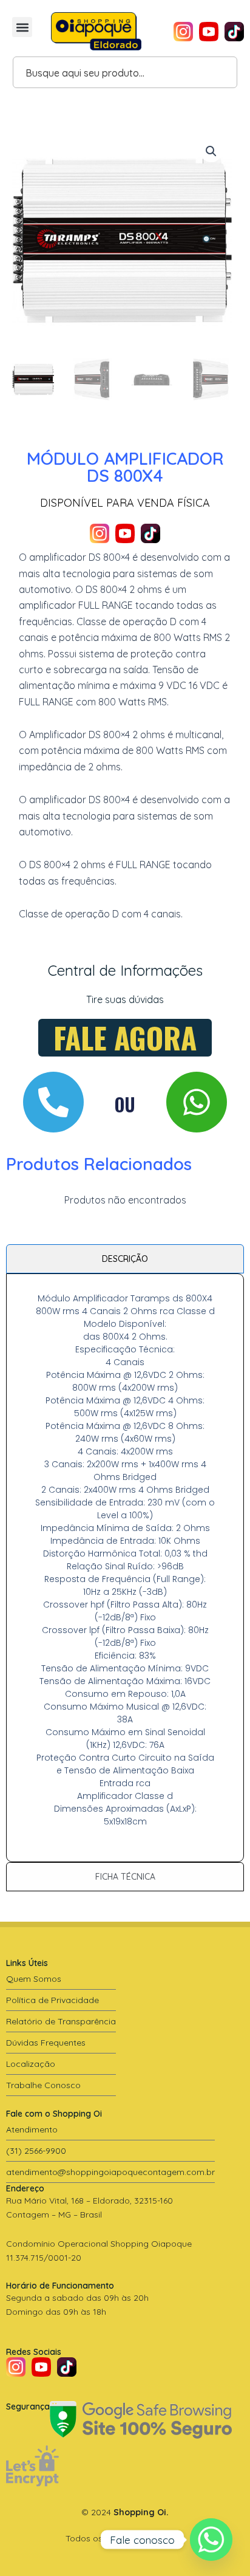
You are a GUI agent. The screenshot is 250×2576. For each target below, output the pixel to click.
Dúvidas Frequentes (46, 2043)
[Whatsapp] (211, 2540)
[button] (22, 27)
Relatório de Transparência (61, 2021)
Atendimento (32, 2129)
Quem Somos (34, 1979)
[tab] (125, 1259)
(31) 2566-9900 (36, 2151)
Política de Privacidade (52, 2000)
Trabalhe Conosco (43, 2085)
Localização (31, 2064)
